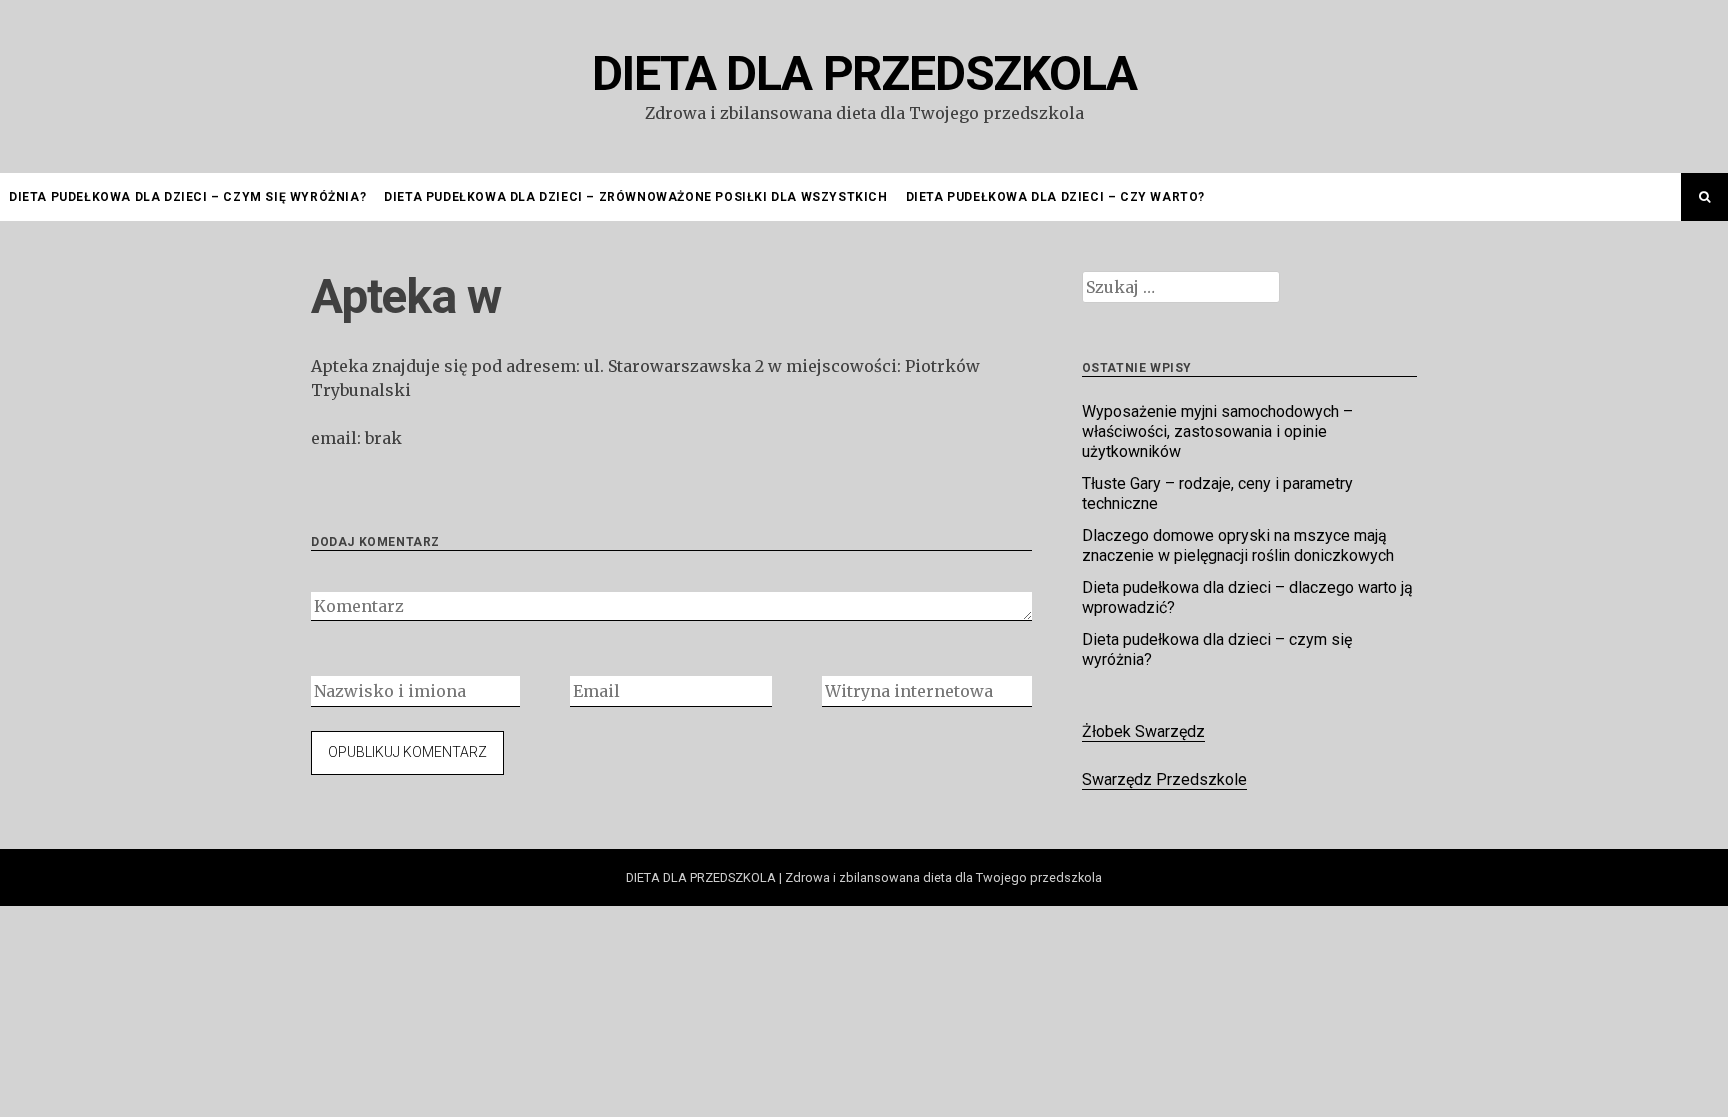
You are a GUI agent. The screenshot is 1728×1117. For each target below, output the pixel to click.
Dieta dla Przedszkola (864, 73)
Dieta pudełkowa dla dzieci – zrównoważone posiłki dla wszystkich (635, 197)
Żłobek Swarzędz (1143, 731)
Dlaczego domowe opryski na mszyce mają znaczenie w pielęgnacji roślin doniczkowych (1238, 545)
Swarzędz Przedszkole (1164, 779)
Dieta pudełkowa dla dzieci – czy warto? (1055, 197)
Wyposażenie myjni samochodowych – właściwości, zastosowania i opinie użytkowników (1217, 431)
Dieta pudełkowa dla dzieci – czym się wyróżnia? (187, 197)
